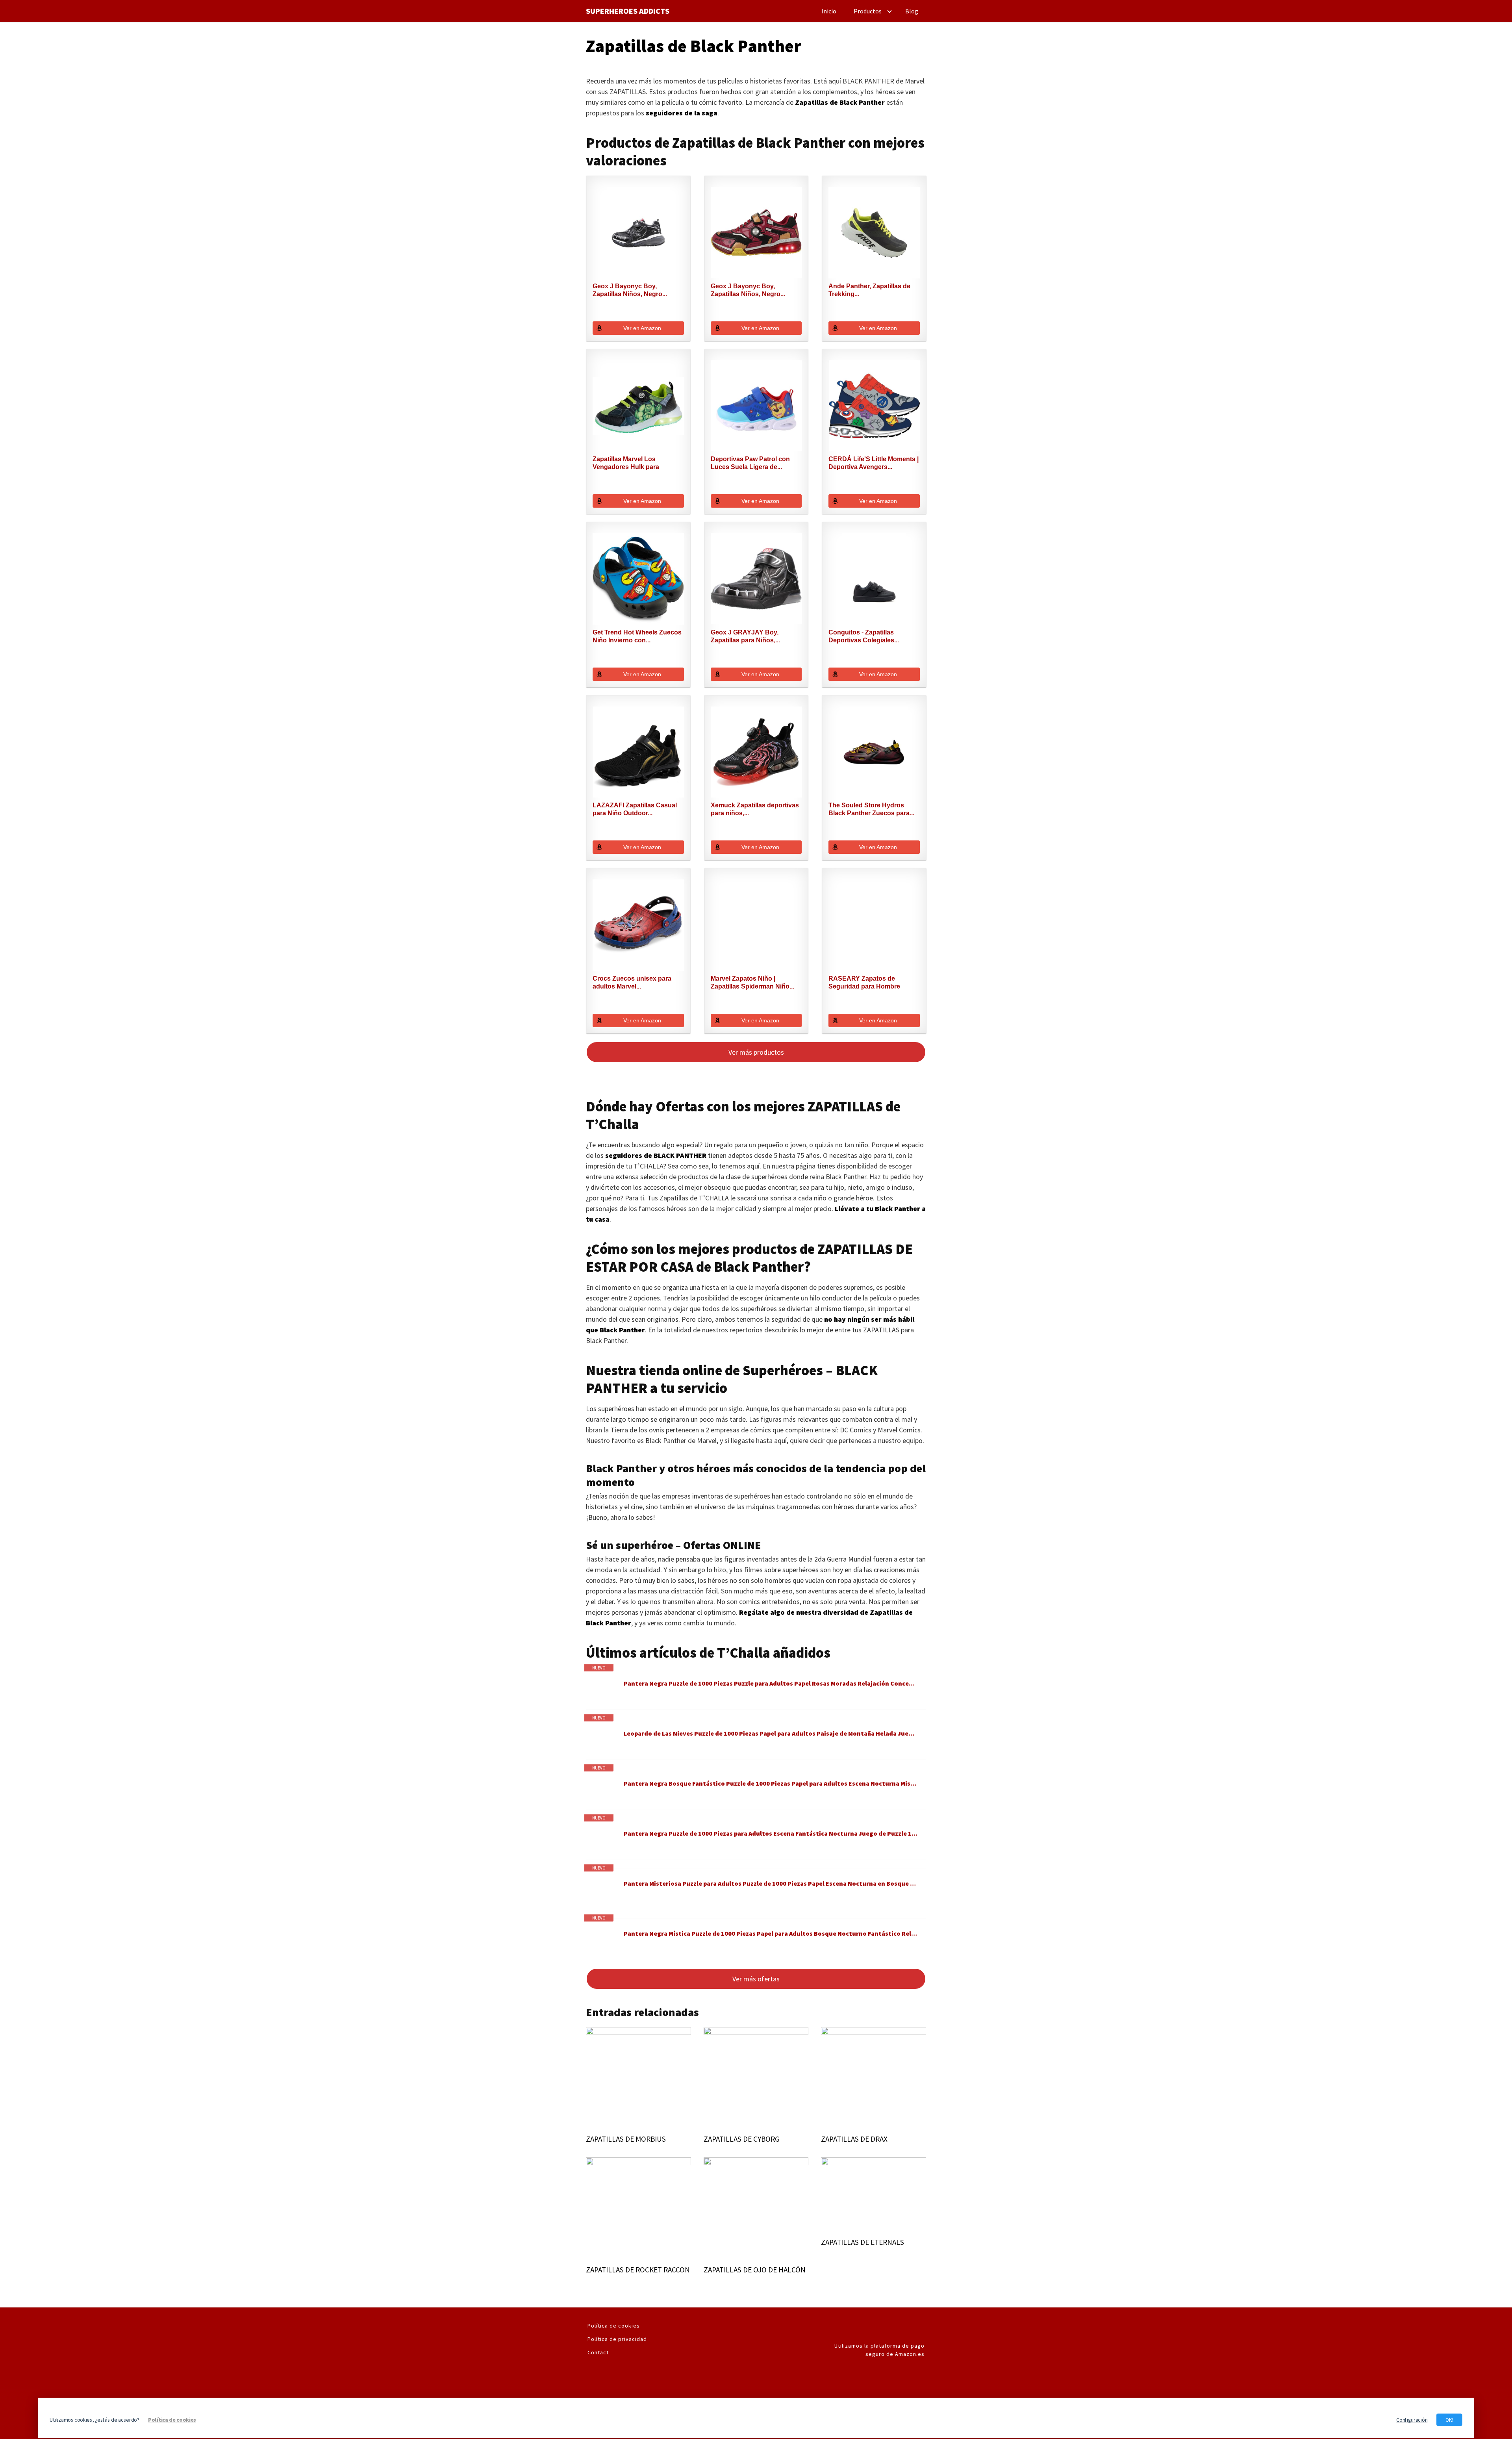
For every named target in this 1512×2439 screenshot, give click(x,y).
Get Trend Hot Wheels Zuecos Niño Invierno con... (637, 636)
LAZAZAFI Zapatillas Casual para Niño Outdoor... (635, 809)
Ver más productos (756, 1052)
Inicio (829, 11)
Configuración (1412, 2420)
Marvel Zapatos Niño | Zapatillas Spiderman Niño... (752, 982)
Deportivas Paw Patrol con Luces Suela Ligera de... (750, 463)
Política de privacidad (617, 2339)
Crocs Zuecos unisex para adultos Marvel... (632, 982)
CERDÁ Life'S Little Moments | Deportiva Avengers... (874, 463)
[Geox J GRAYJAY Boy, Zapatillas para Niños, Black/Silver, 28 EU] (756, 579)
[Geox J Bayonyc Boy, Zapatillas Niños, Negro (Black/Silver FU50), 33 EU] (638, 233)
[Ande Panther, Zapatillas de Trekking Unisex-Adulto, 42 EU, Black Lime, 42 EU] (874, 233)
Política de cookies (614, 2326)
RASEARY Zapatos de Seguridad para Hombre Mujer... (864, 983)
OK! (1449, 2420)
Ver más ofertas (756, 1979)
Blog (912, 11)
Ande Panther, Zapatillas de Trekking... (869, 290)
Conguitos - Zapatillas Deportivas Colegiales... (864, 636)
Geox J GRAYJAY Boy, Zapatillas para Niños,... (745, 636)
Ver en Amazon (642, 328)
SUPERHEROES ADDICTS (628, 11)
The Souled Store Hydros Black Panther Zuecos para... (871, 809)
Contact (598, 2352)
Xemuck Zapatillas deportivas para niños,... (755, 809)
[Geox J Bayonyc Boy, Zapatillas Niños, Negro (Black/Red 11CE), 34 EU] (756, 233)
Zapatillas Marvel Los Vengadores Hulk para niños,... (626, 463)
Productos (868, 11)
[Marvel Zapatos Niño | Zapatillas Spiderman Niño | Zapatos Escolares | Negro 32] (756, 925)
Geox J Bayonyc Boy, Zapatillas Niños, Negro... (630, 290)
